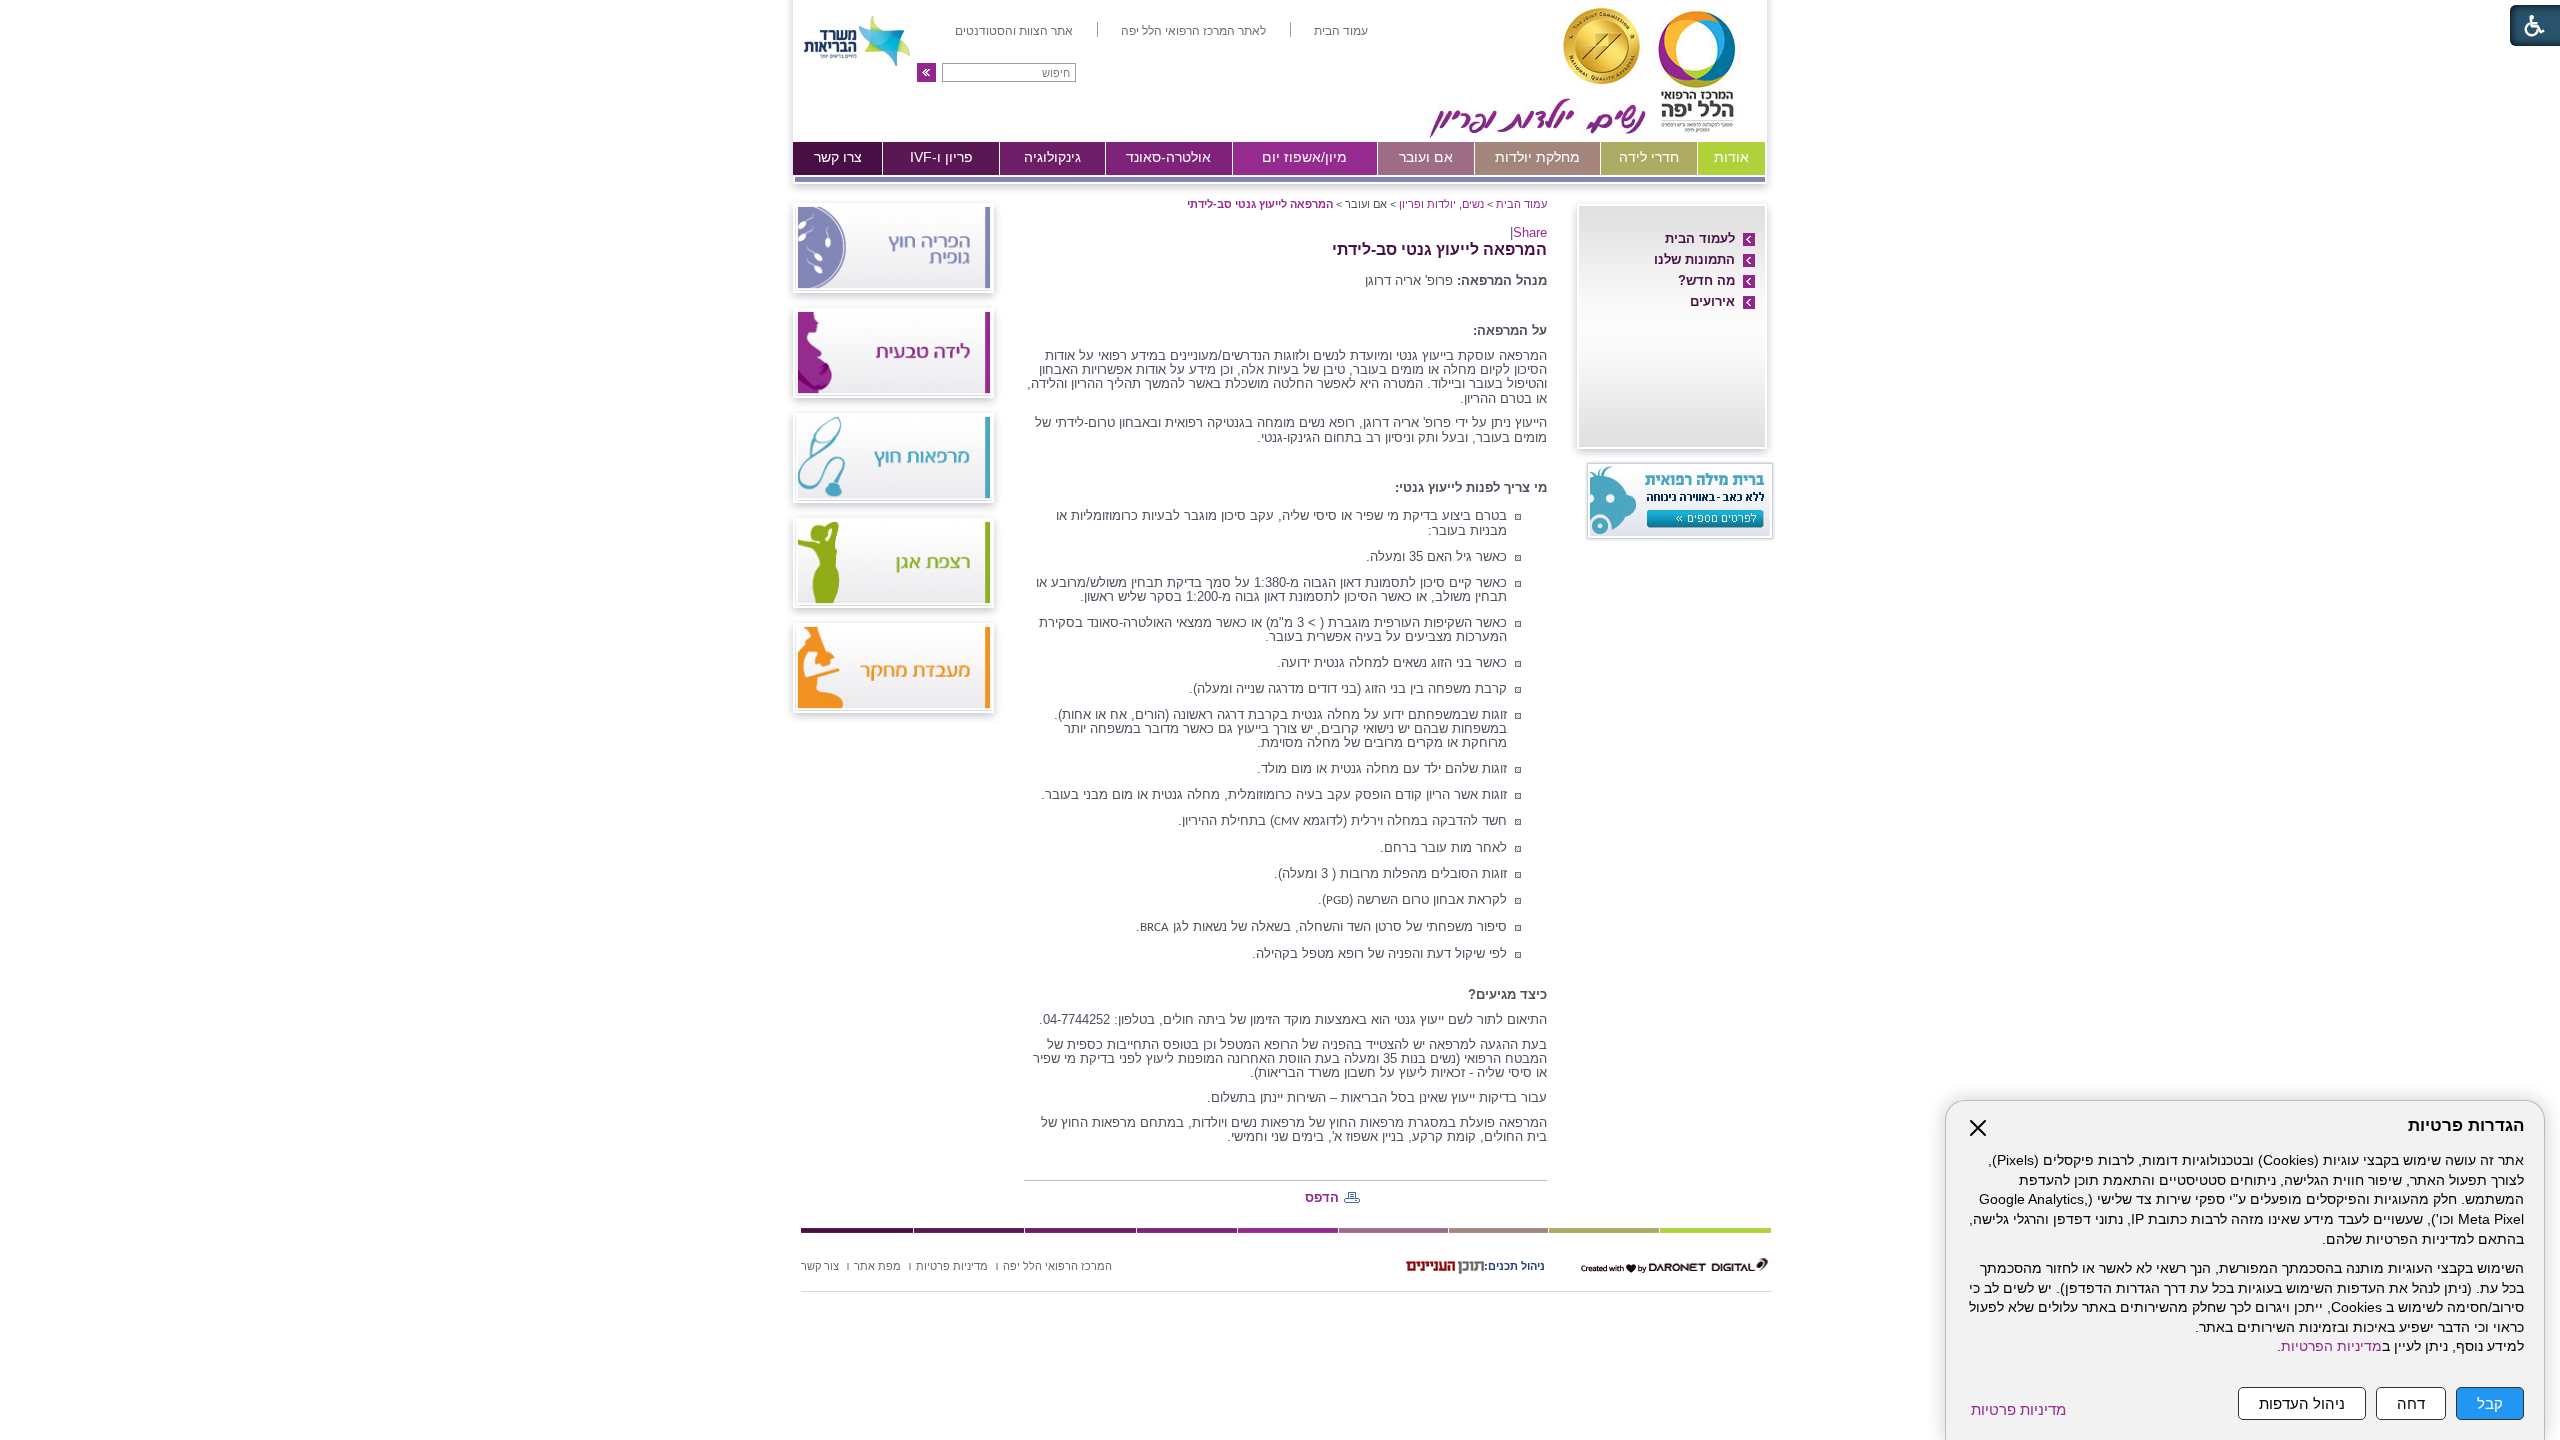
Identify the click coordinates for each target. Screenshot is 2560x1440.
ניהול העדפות (2302, 1403)
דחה (2411, 1403)
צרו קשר (838, 157)
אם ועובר (1426, 157)
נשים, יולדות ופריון (1441, 204)
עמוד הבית (1521, 204)
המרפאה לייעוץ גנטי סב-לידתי (1260, 204)
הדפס (1322, 1197)
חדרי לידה (1649, 157)
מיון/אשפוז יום (1304, 157)
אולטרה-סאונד (1168, 157)
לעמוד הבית (1700, 238)
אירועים (1712, 301)
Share (1530, 232)
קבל (2490, 1403)
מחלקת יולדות (1537, 157)
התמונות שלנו (1694, 259)
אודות (1731, 157)
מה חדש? (1706, 280)
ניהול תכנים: (1514, 1266)
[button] (926, 72)
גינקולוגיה (1052, 157)
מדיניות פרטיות (2018, 1409)
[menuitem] (1341, 31)
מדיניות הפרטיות (2331, 1346)
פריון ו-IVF (941, 157)
